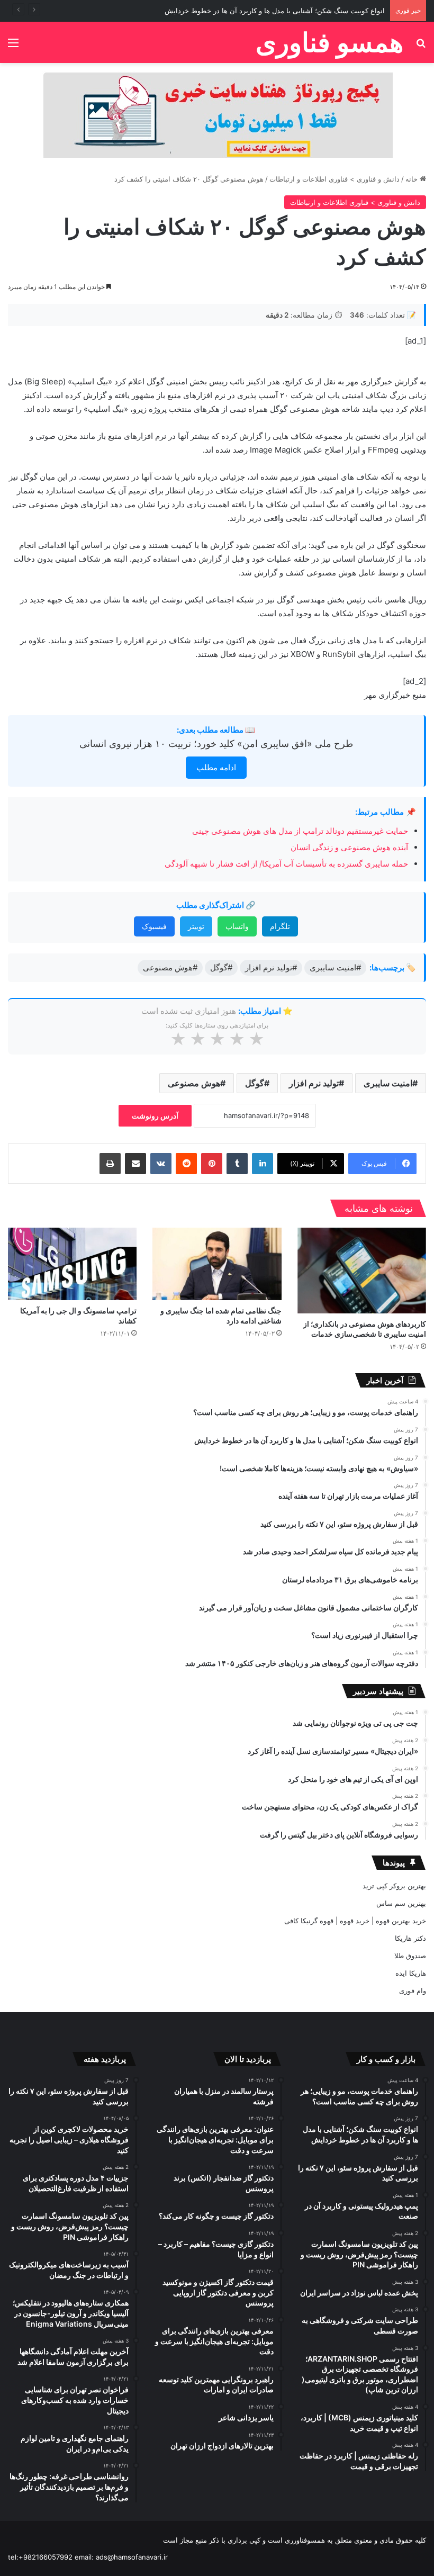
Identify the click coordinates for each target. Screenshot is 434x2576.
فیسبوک (154, 926)
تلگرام (280, 926)
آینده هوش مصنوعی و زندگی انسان (349, 847)
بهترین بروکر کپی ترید (394, 1886)
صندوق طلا (410, 1956)
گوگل (255, 1083)
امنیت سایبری (388, 1083)
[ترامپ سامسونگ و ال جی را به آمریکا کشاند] (72, 1264)
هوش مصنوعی (194, 1083)
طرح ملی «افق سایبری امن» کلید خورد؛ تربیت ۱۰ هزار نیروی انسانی (216, 744)
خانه (413, 179)
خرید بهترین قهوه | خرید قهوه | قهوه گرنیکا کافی (355, 1921)
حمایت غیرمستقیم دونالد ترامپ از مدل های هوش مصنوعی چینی (300, 831)
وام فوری (413, 1990)
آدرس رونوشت (155, 1116)
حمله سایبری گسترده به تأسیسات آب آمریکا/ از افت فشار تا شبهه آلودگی (286, 864)
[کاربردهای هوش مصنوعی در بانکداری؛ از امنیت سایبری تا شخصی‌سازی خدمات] (362, 1271)
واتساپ (237, 926)
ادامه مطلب (216, 767)
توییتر (196, 926)
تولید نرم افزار (314, 1083)
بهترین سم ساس (401, 1903)
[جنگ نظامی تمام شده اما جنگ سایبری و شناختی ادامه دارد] (217, 1264)
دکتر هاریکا (410, 1938)
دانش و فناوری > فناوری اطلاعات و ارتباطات (334, 179)
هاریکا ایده (411, 1973)
